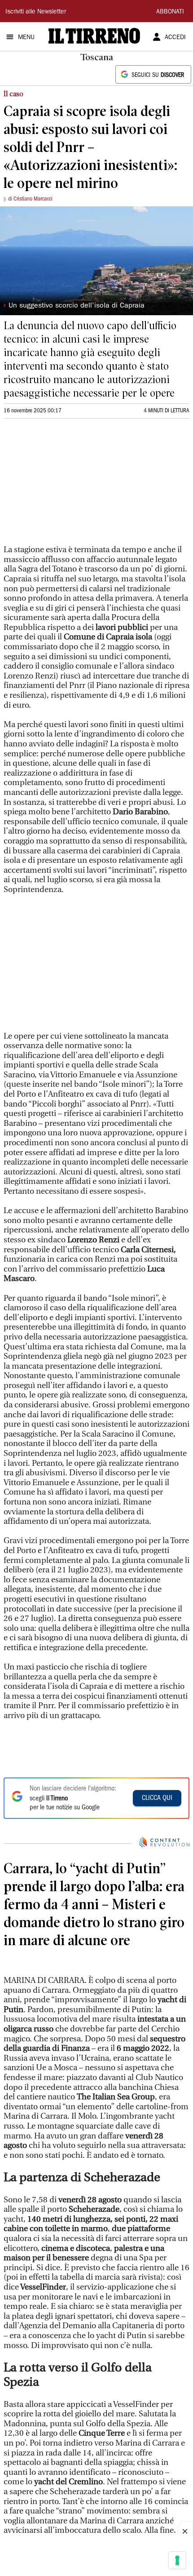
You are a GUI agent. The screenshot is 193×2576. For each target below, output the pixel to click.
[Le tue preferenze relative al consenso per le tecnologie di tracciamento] (177, 2560)
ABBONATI (170, 12)
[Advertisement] (71, 486)
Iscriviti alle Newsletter (36, 12)
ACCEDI (175, 38)
